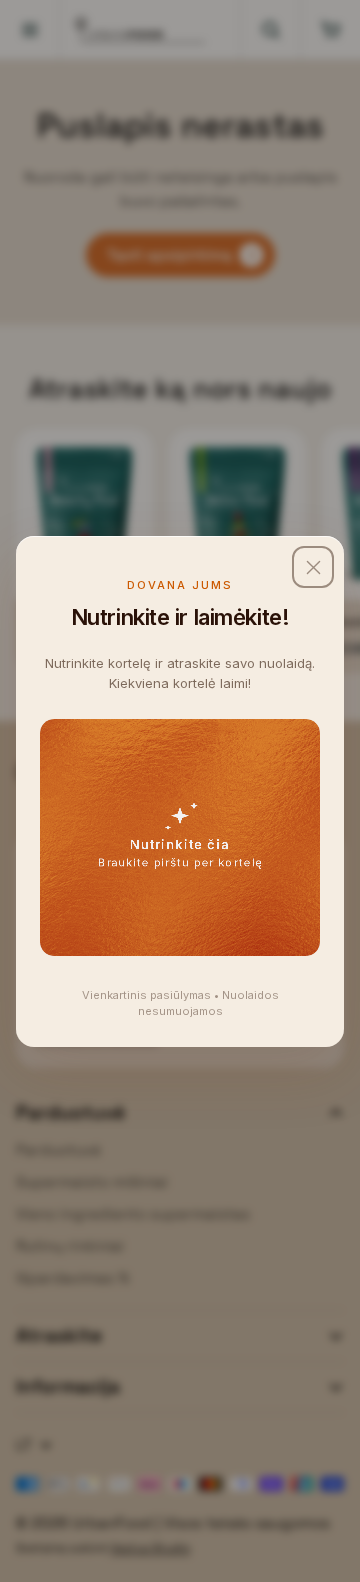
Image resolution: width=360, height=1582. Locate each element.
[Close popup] (313, 567)
